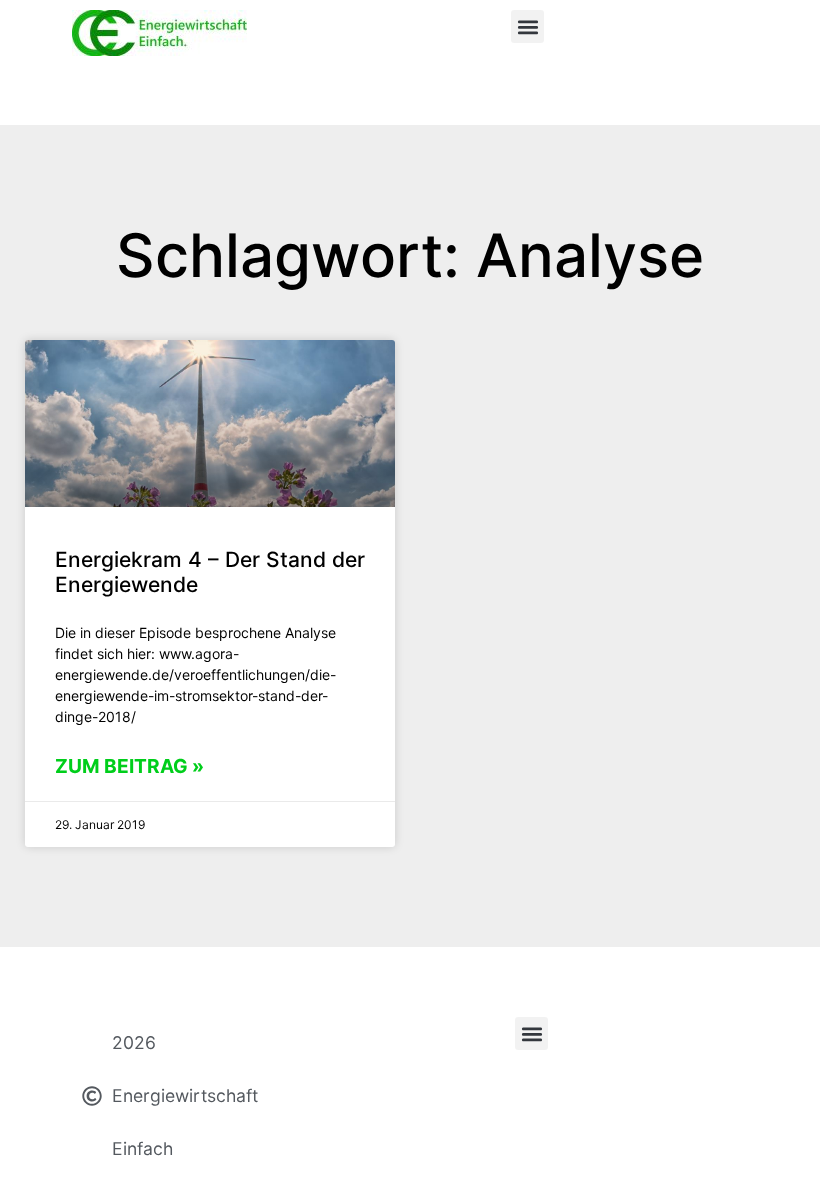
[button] (527, 26)
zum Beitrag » (129, 766)
